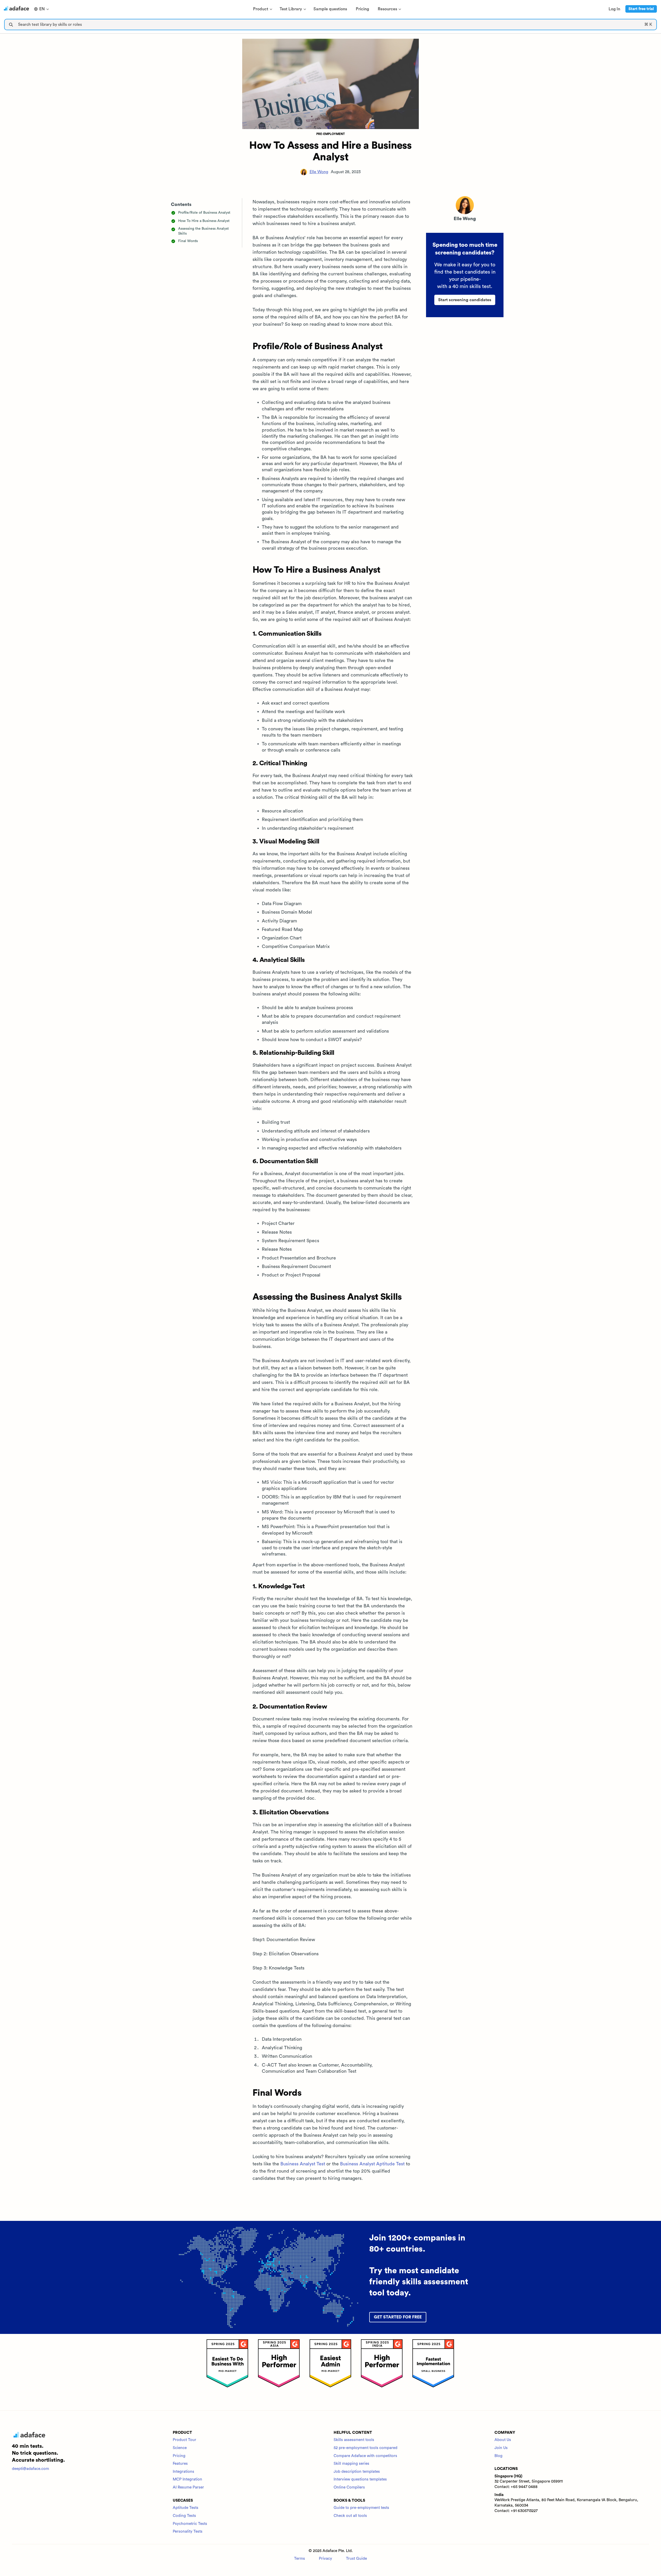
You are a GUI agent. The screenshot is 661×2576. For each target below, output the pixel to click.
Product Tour (184, 2440)
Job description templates (357, 2472)
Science (180, 2448)
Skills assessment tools (354, 2440)
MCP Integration (187, 2479)
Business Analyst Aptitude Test (372, 2164)
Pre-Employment (331, 134)
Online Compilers (349, 2487)
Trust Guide (356, 2559)
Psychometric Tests (190, 2524)
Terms (300, 2559)
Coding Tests (184, 2516)
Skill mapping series (351, 2464)
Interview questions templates (360, 2479)
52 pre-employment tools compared (365, 2448)
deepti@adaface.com (30, 2469)
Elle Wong (319, 172)
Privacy (325, 2559)
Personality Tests (188, 2531)
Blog (498, 2456)
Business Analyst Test (303, 2164)
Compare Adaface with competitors (365, 2456)
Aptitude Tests (186, 2508)
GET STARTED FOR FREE (398, 2317)
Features (180, 2464)
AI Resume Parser (188, 2487)
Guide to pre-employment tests (361, 2508)
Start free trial (641, 9)
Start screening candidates (465, 300)
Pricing (179, 2456)
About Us (503, 2440)
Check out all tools (350, 2516)
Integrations (183, 2472)
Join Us (501, 2448)
